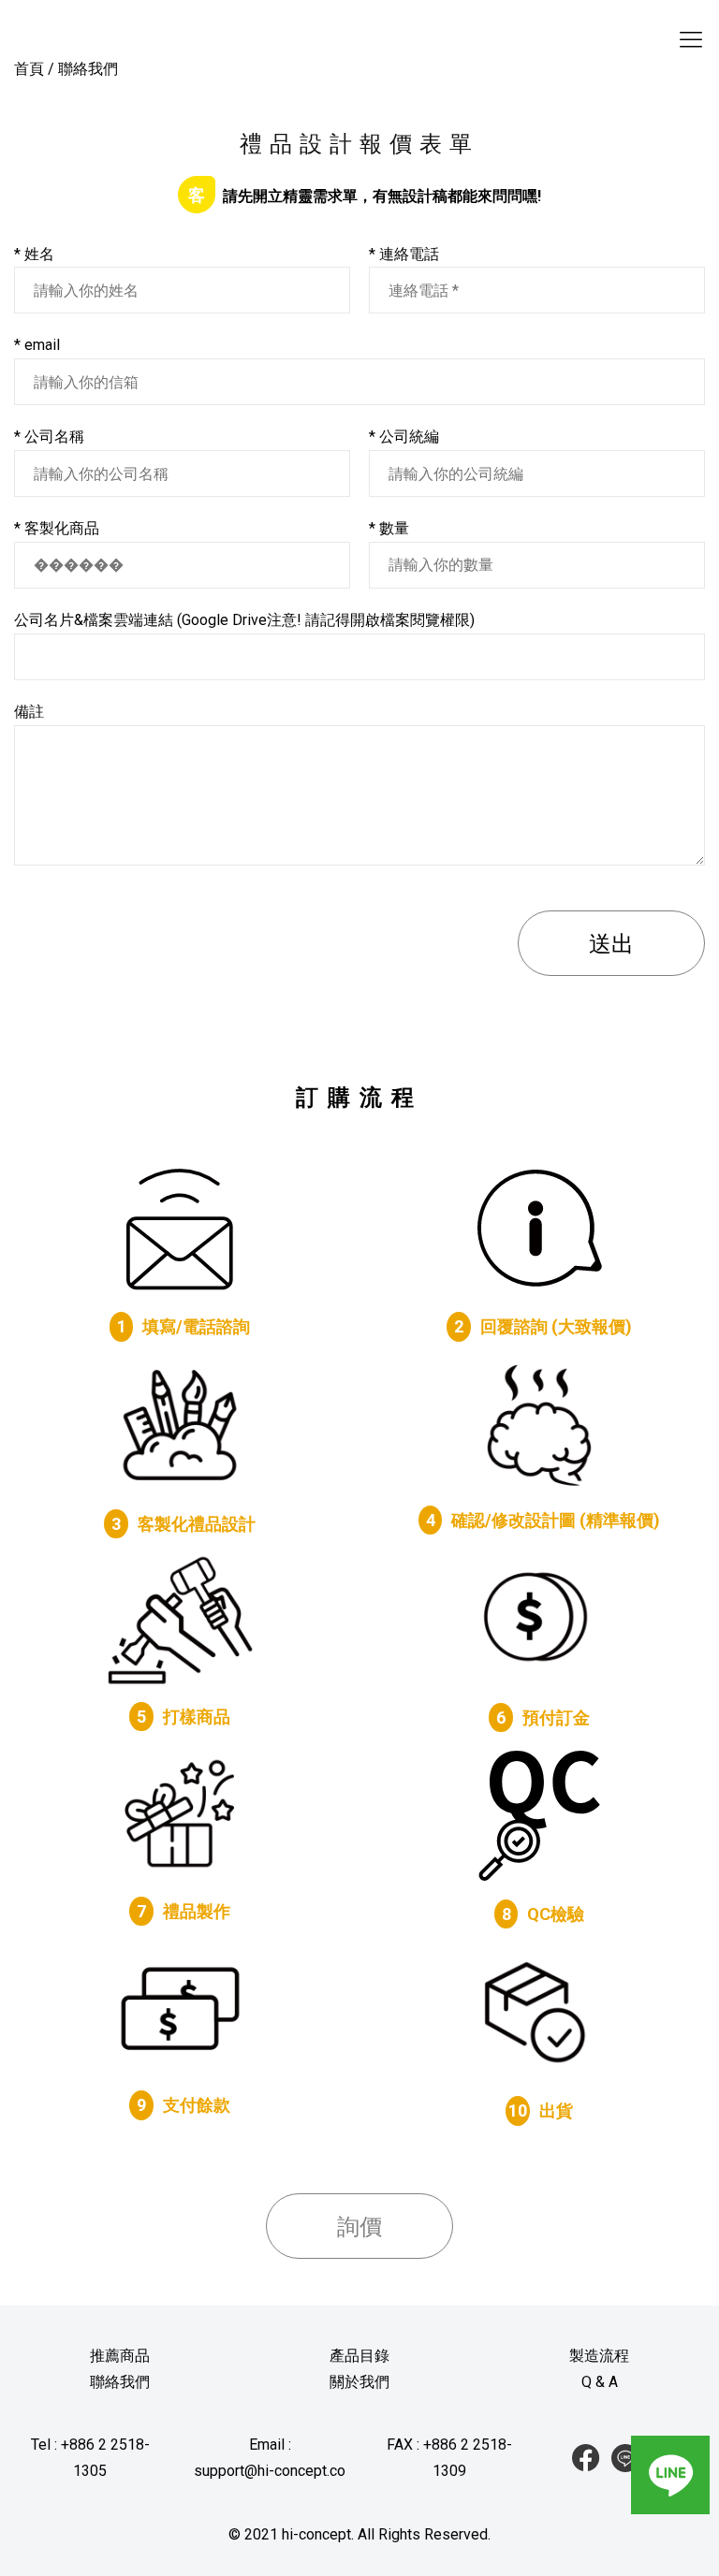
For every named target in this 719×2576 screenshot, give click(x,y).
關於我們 (359, 2382)
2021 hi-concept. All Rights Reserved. (367, 2534)
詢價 (359, 2227)
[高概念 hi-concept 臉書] (586, 2458)
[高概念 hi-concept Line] (625, 2458)
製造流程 (599, 2356)
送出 (611, 944)
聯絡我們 (120, 2382)
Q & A (600, 2382)
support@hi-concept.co (270, 2471)
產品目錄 (359, 2356)
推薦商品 (120, 2356)
